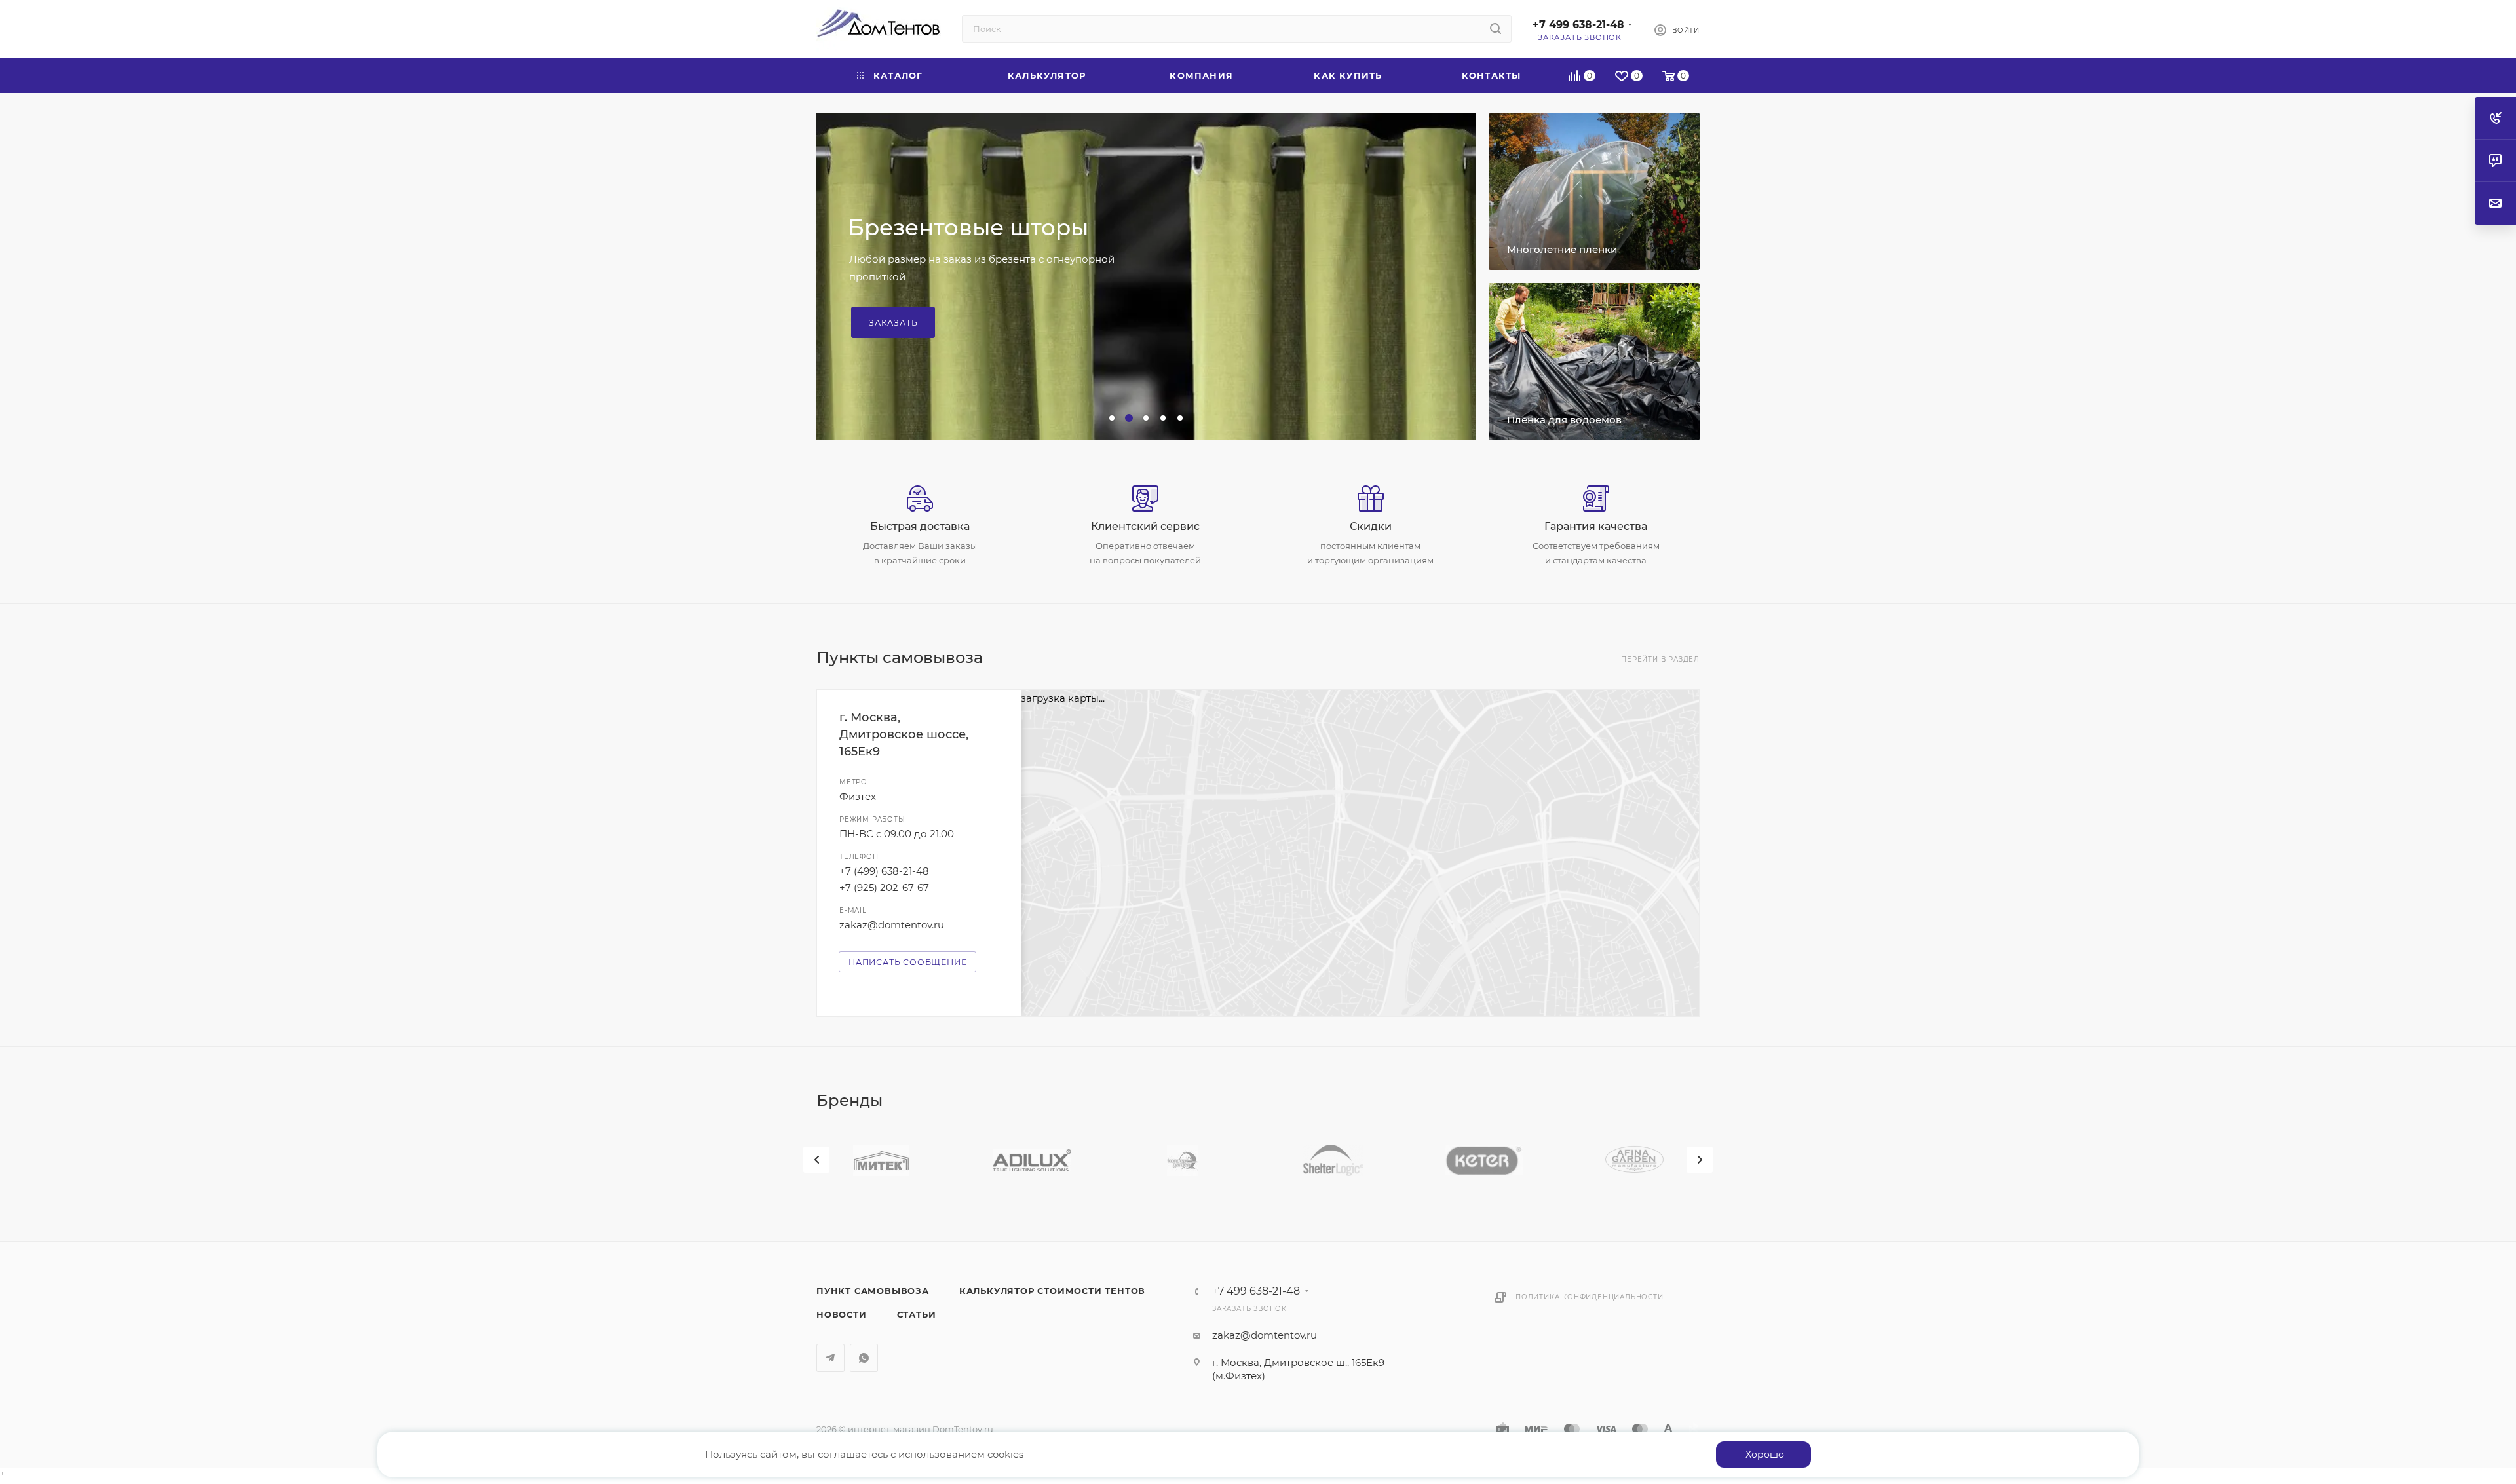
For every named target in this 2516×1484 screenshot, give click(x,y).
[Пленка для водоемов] (1594, 362)
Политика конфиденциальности (1590, 1297)
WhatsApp (864, 1358)
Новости (842, 1314)
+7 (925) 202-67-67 (884, 887)
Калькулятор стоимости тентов (1052, 1291)
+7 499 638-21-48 (1578, 25)
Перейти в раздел (1660, 659)
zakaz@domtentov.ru (892, 925)
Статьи (917, 1314)
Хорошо (1765, 1455)
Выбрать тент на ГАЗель (931, 300)
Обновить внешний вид (990, 250)
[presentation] (816, 1160)
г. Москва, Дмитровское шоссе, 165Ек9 (904, 734)
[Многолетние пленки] (1594, 191)
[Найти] (1496, 29)
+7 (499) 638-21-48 (884, 871)
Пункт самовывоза (873, 1291)
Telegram (830, 1358)
